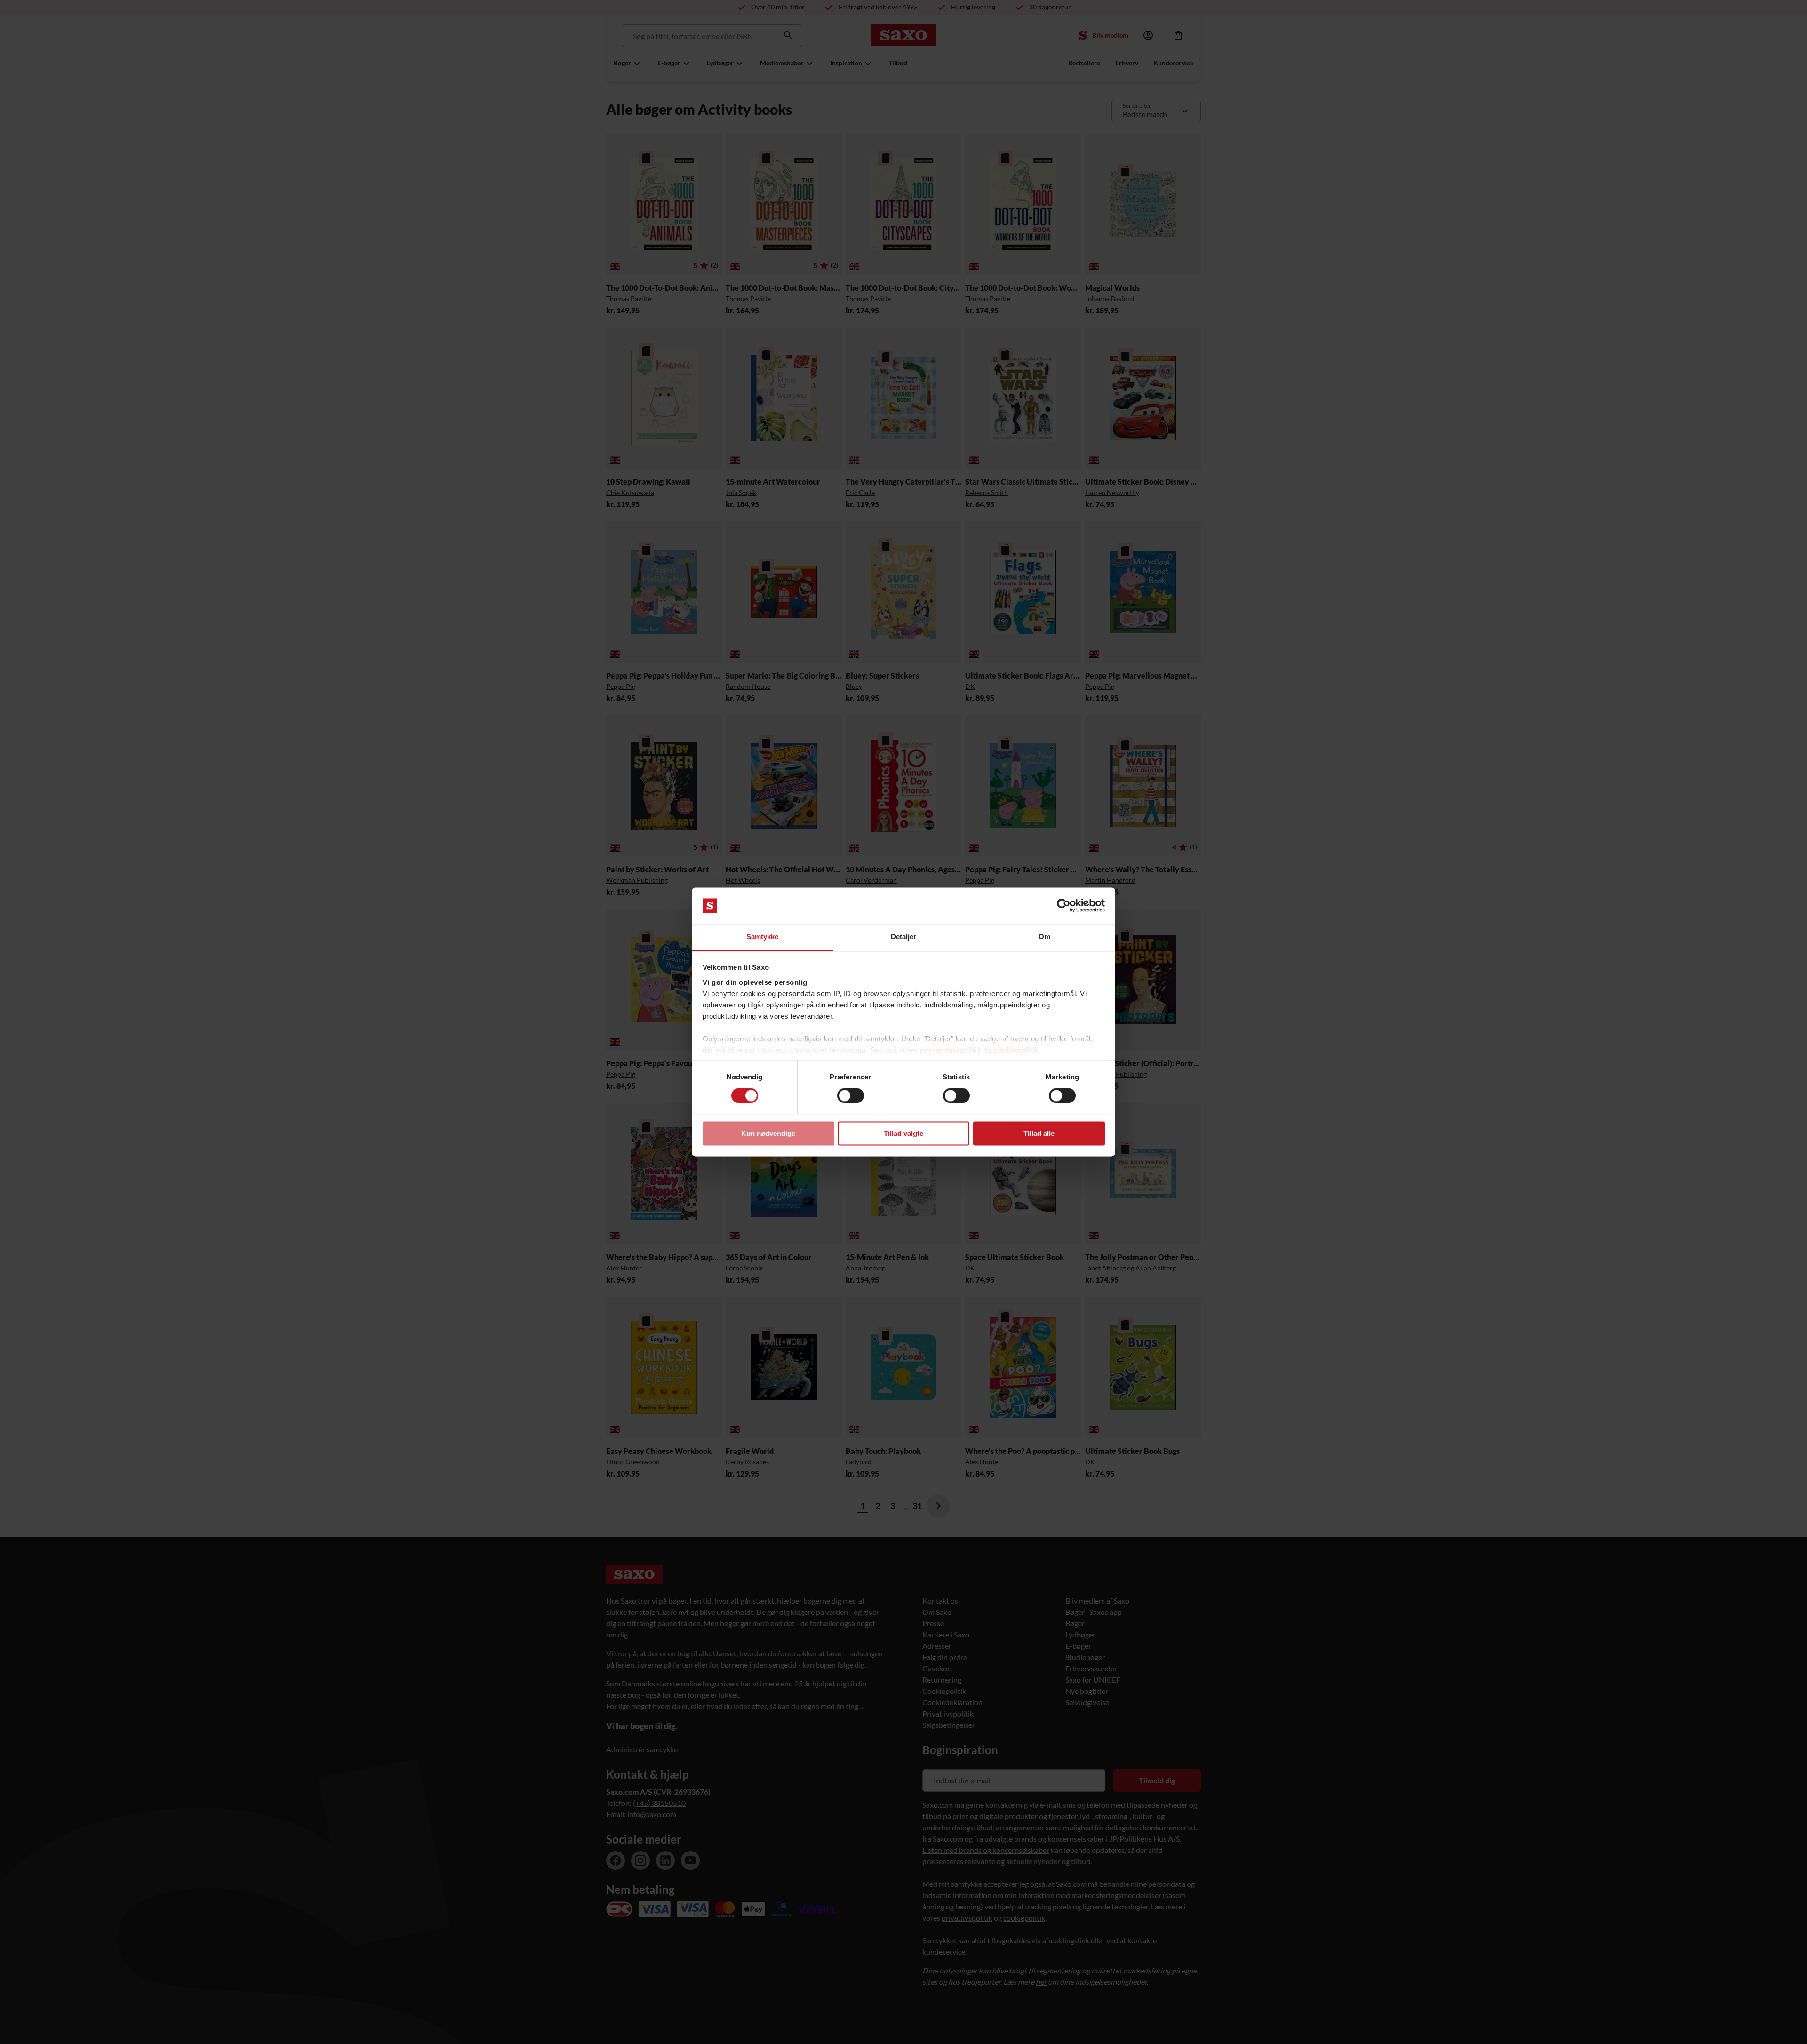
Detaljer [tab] (904, 937)
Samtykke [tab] (763, 937)
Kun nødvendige (768, 1133)
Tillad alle (1039, 1133)
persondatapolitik (951, 1050)
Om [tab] (1044, 937)
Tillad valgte (903, 1133)
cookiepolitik (1016, 1050)
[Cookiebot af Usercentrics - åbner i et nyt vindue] (1064, 906)
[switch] (851, 1096)
